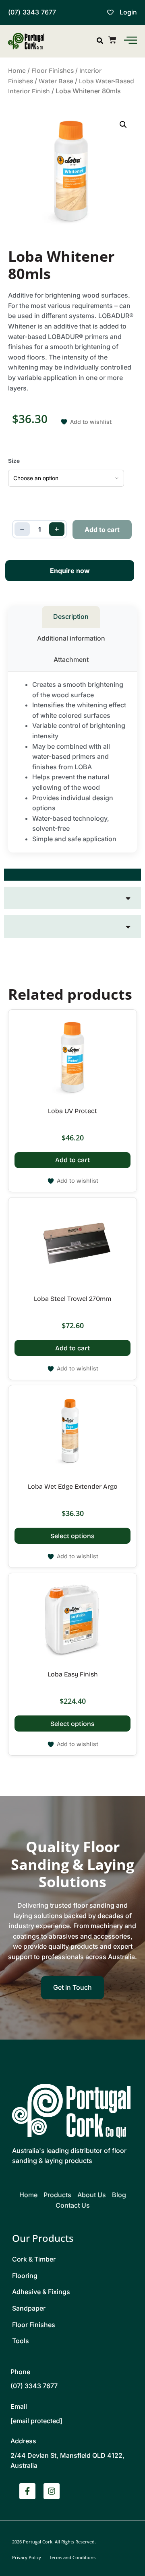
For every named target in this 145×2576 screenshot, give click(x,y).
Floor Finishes (53, 71)
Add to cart (102, 530)
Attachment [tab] (71, 659)
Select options (72, 1536)
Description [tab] (71, 616)
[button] (123, 125)
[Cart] (112, 40)
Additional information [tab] (71, 638)
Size (14, 461)
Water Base (56, 81)
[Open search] (100, 41)
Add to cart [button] (72, 1160)
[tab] (72, 875)
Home (17, 71)
